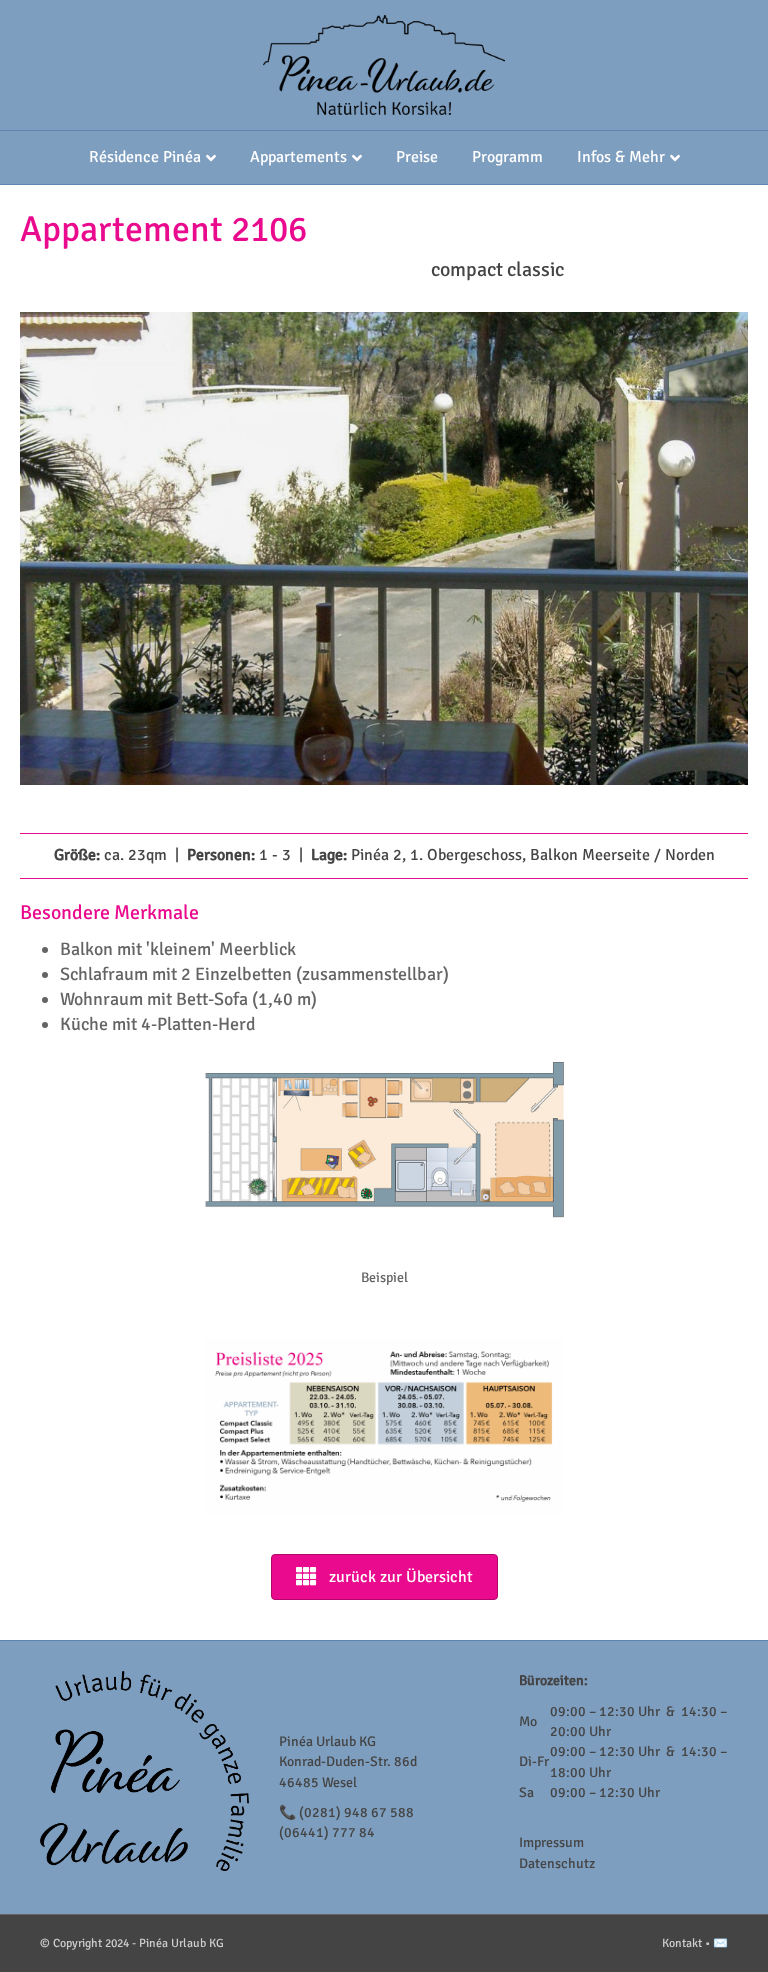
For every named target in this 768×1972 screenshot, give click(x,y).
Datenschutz (557, 1863)
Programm (507, 157)
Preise (417, 157)
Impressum (551, 1842)
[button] (70, 576)
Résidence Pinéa (145, 157)
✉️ (720, 1943)
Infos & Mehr (621, 157)
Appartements (298, 157)
